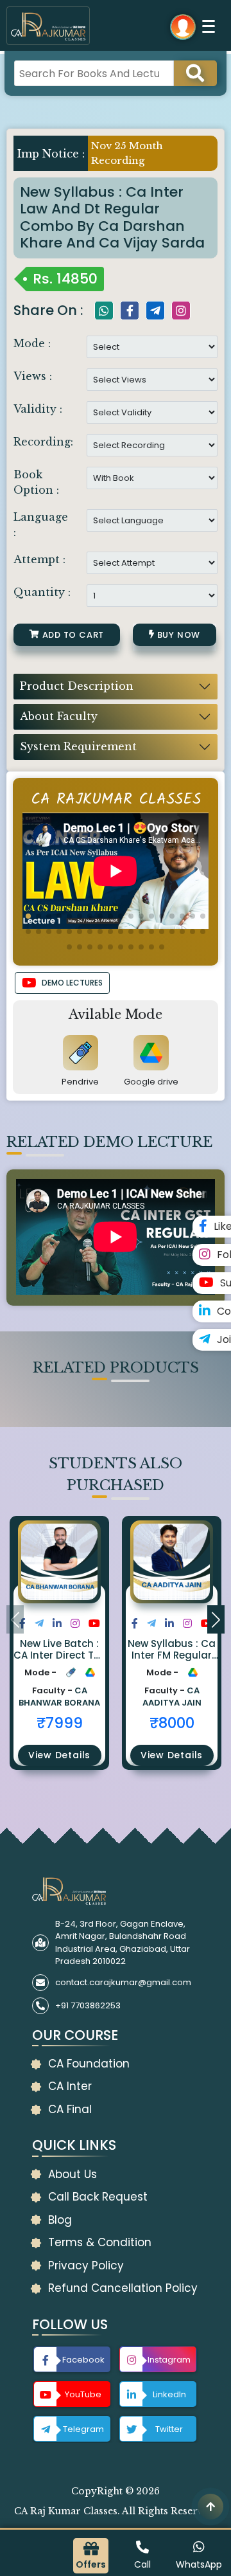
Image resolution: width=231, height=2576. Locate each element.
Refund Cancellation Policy (123, 2288)
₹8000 (172, 1723)
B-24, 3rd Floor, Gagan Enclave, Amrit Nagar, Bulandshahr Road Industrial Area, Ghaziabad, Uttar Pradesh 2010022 (123, 1943)
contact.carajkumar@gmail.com (123, 1982)
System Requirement (78, 746)
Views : (33, 376)
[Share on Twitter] (39, 1624)
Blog (60, 2220)
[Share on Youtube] (94, 1624)
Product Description (77, 686)
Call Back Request (98, 2197)
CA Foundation (89, 2064)
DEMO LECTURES (72, 983)
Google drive (151, 1082)
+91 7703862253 (88, 2005)
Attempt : (39, 559)
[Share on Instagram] (75, 1624)
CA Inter (70, 2086)
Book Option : (36, 482)
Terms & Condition (100, 2242)
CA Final (70, 2109)
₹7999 (60, 1723)
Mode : (32, 343)
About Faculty (59, 716)
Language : (41, 525)
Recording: (43, 442)
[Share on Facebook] (22, 1624)
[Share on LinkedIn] (57, 1624)
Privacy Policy (86, 2265)
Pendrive (80, 1082)
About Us (73, 2174)
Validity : (38, 409)
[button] (28, 916)
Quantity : (42, 592)
